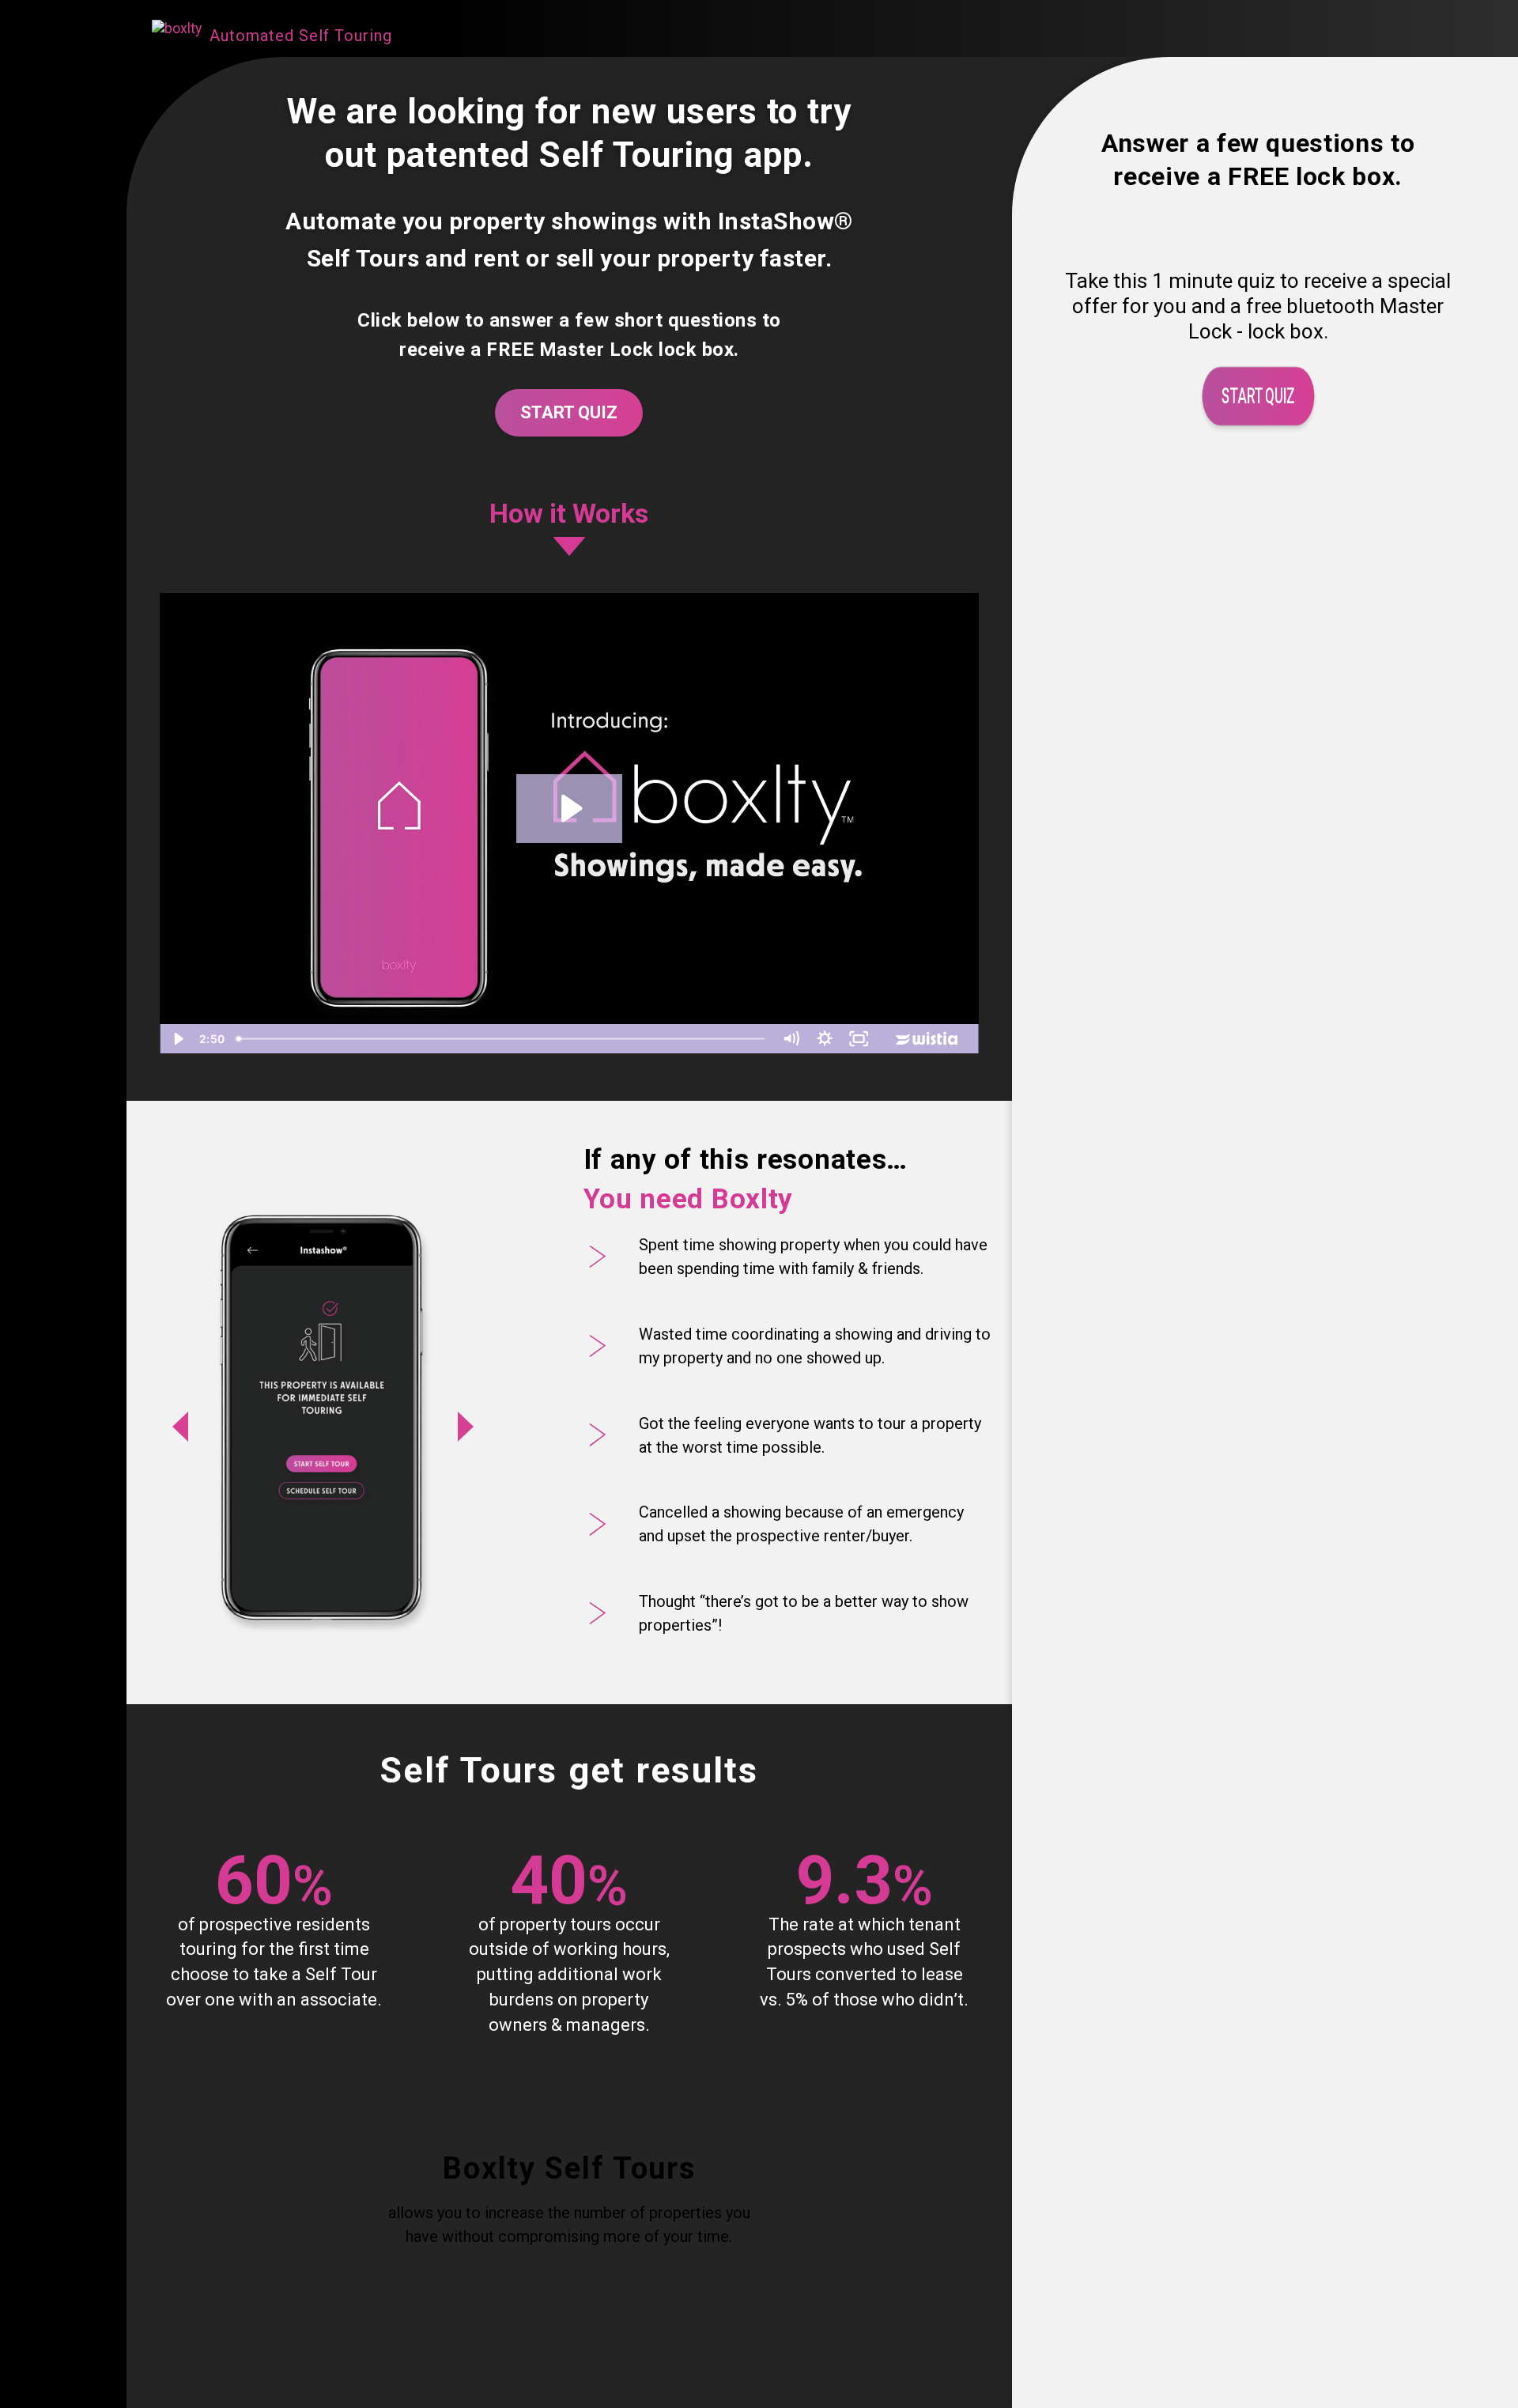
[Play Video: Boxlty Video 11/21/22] (570, 808)
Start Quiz (569, 412)
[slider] (502, 1039)
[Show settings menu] (825, 1039)
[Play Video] (177, 1039)
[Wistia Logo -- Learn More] (927, 1039)
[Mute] (791, 1039)
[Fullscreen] (859, 1039)
